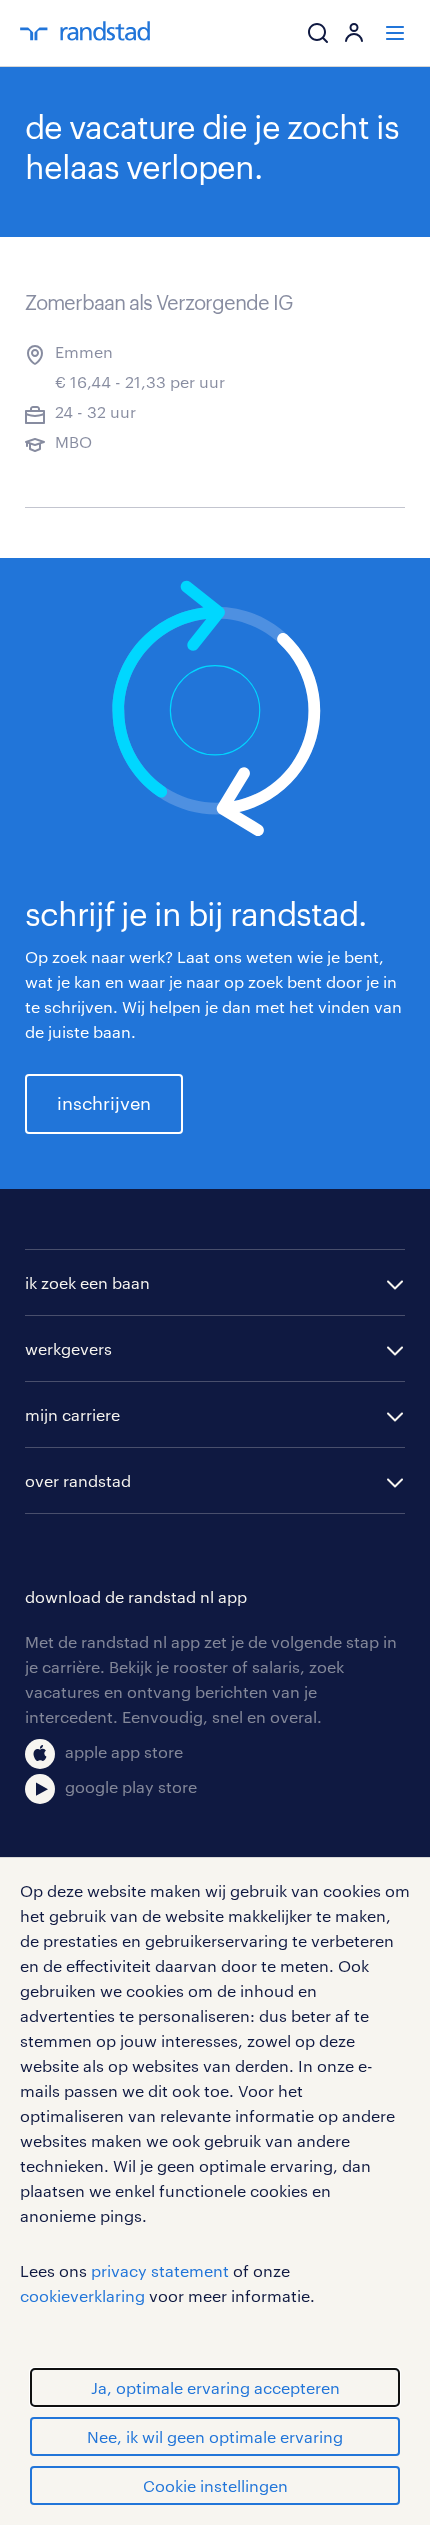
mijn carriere (72, 1414)
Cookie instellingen (215, 2485)
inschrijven (104, 1103)
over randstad (78, 1480)
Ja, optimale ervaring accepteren (215, 2387)
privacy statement (160, 2270)
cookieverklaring (82, 2295)
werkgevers (68, 1348)
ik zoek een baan (87, 1282)
